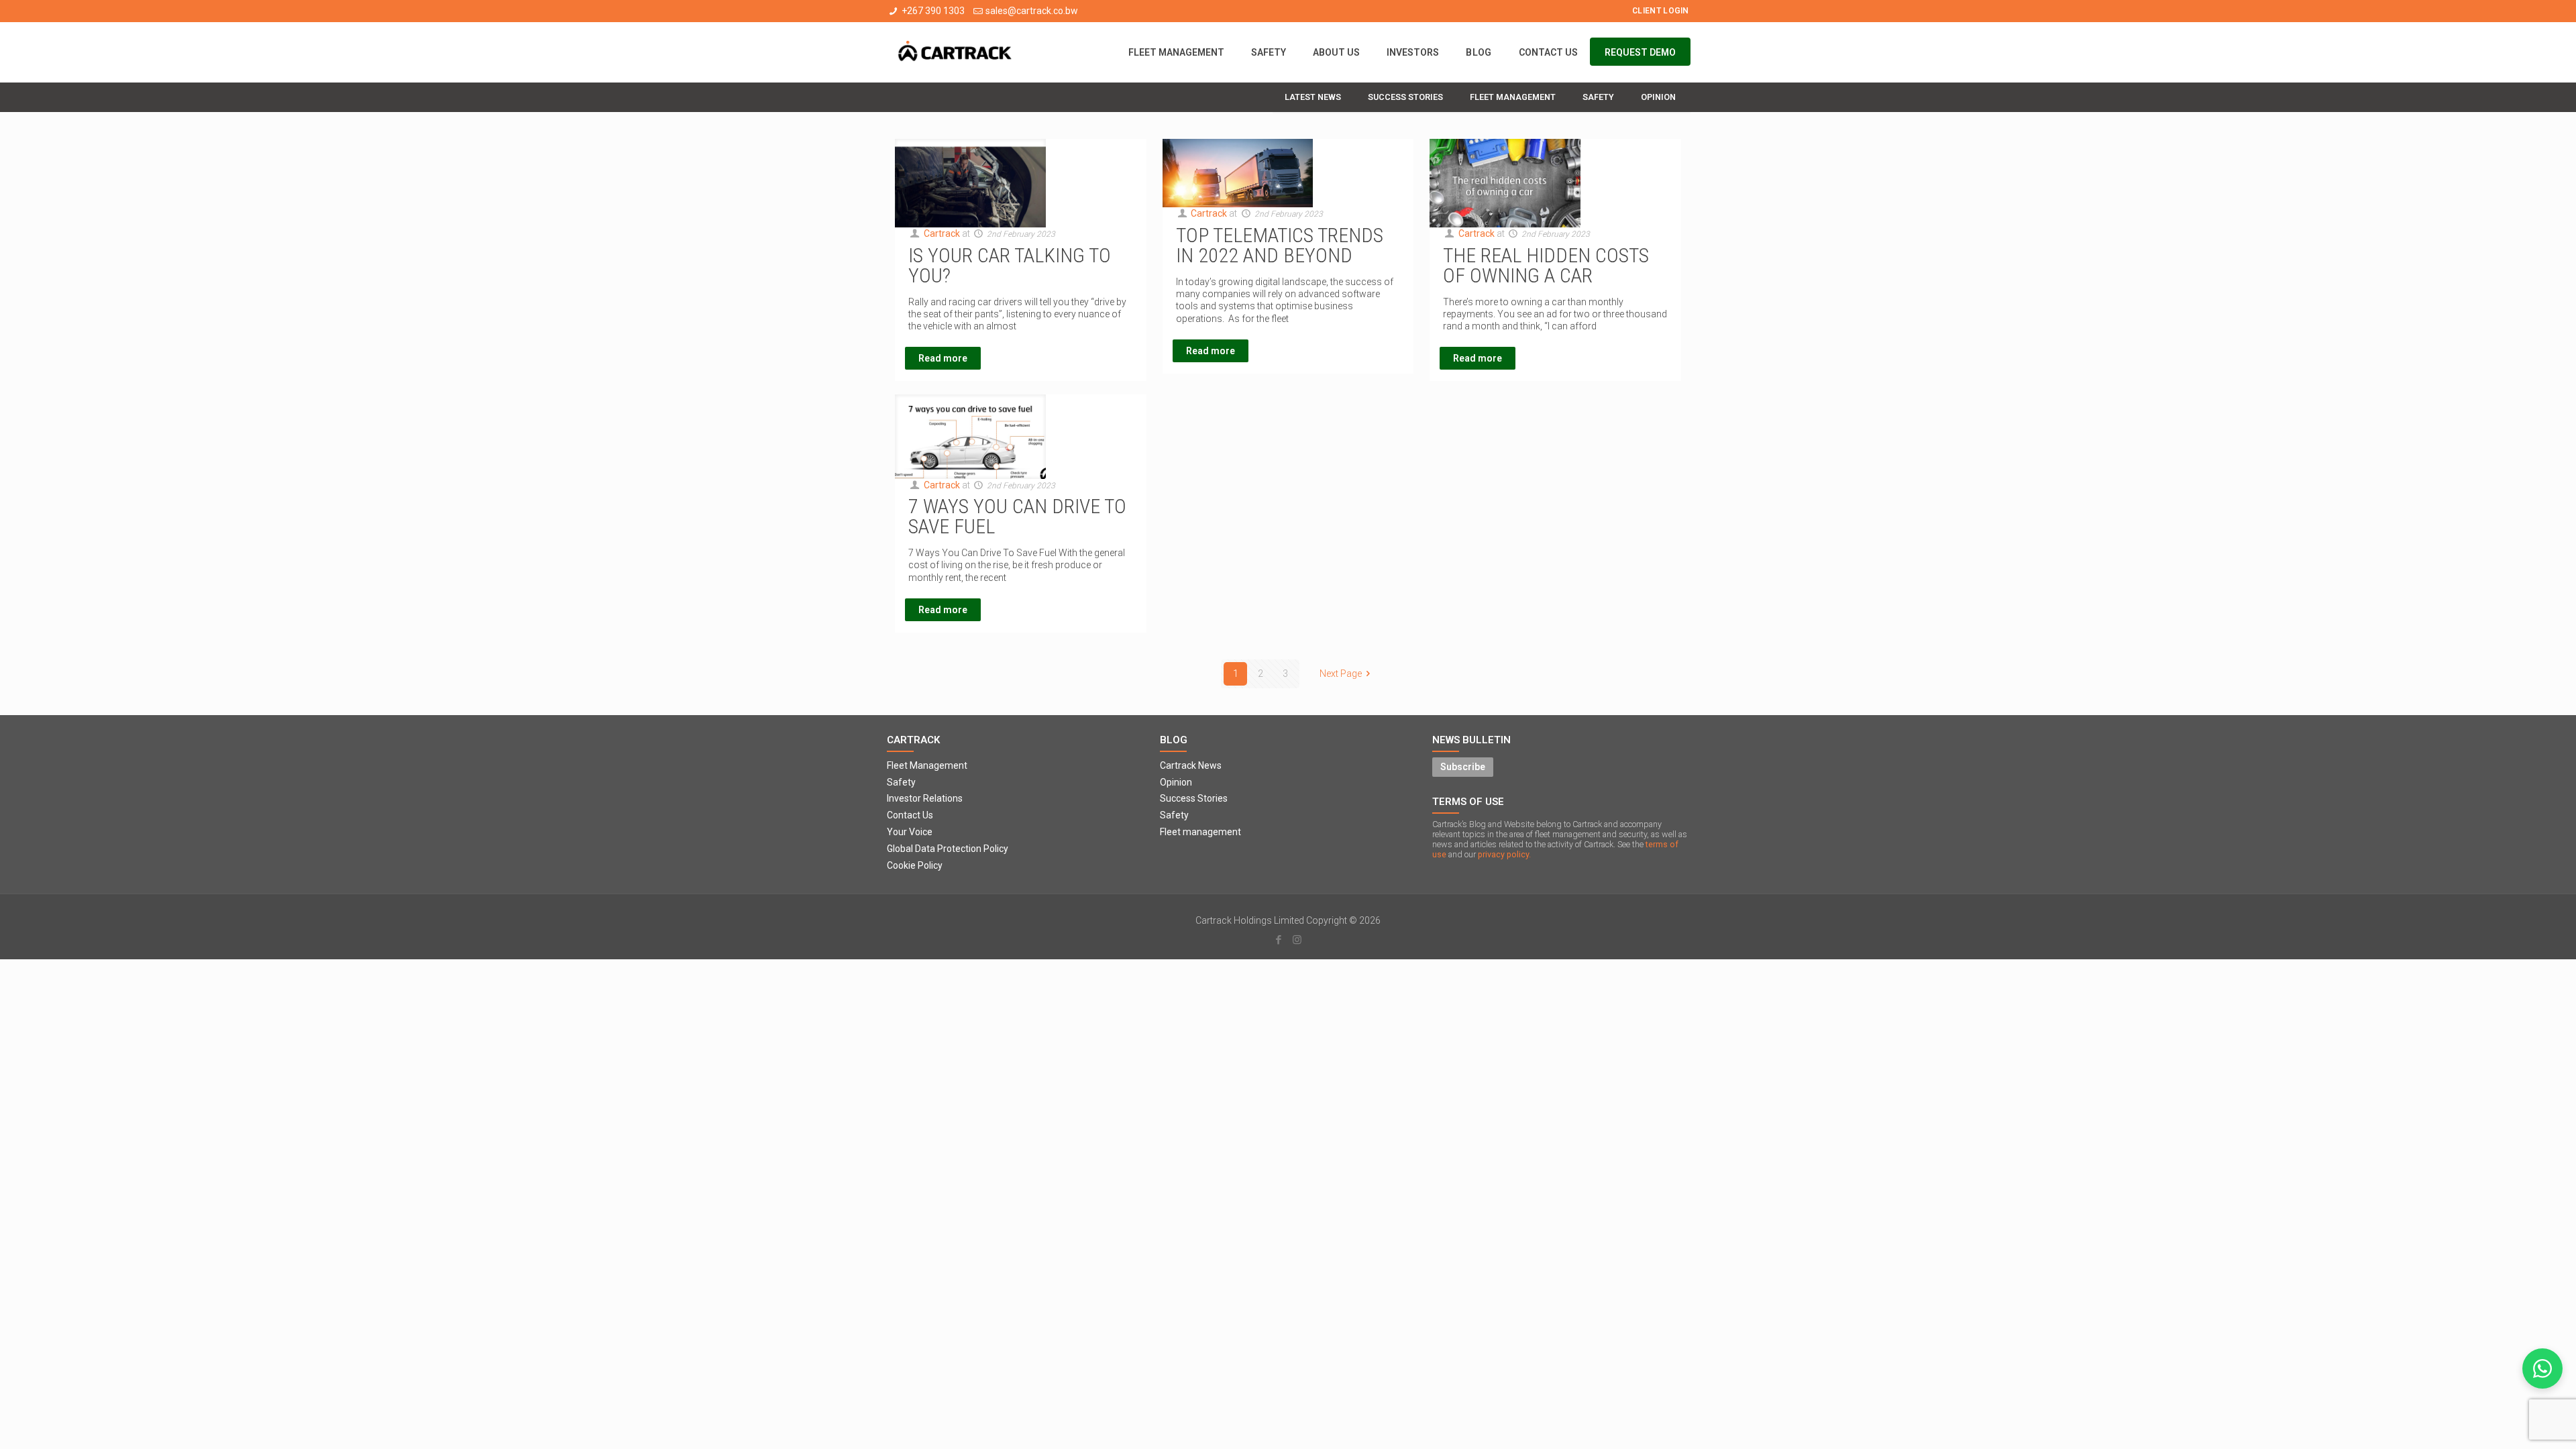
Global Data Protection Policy (948, 849)
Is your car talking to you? (1010, 265)
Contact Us (910, 815)
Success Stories (1194, 798)
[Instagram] (1297, 940)
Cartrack (942, 233)
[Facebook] (1279, 940)
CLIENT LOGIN (1661, 11)
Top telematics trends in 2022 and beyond (1280, 245)
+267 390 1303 (933, 11)
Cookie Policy (915, 865)
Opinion (1176, 782)
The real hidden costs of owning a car (1546, 265)
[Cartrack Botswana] (955, 52)
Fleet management (1200, 832)
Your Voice (910, 832)
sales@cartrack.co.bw (1032, 11)
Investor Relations (925, 798)
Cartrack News (1191, 765)
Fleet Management (927, 765)
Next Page (1341, 674)
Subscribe (1463, 767)
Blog (1174, 740)
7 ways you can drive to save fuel (1017, 516)
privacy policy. (1504, 854)
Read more (943, 358)
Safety (901, 782)
